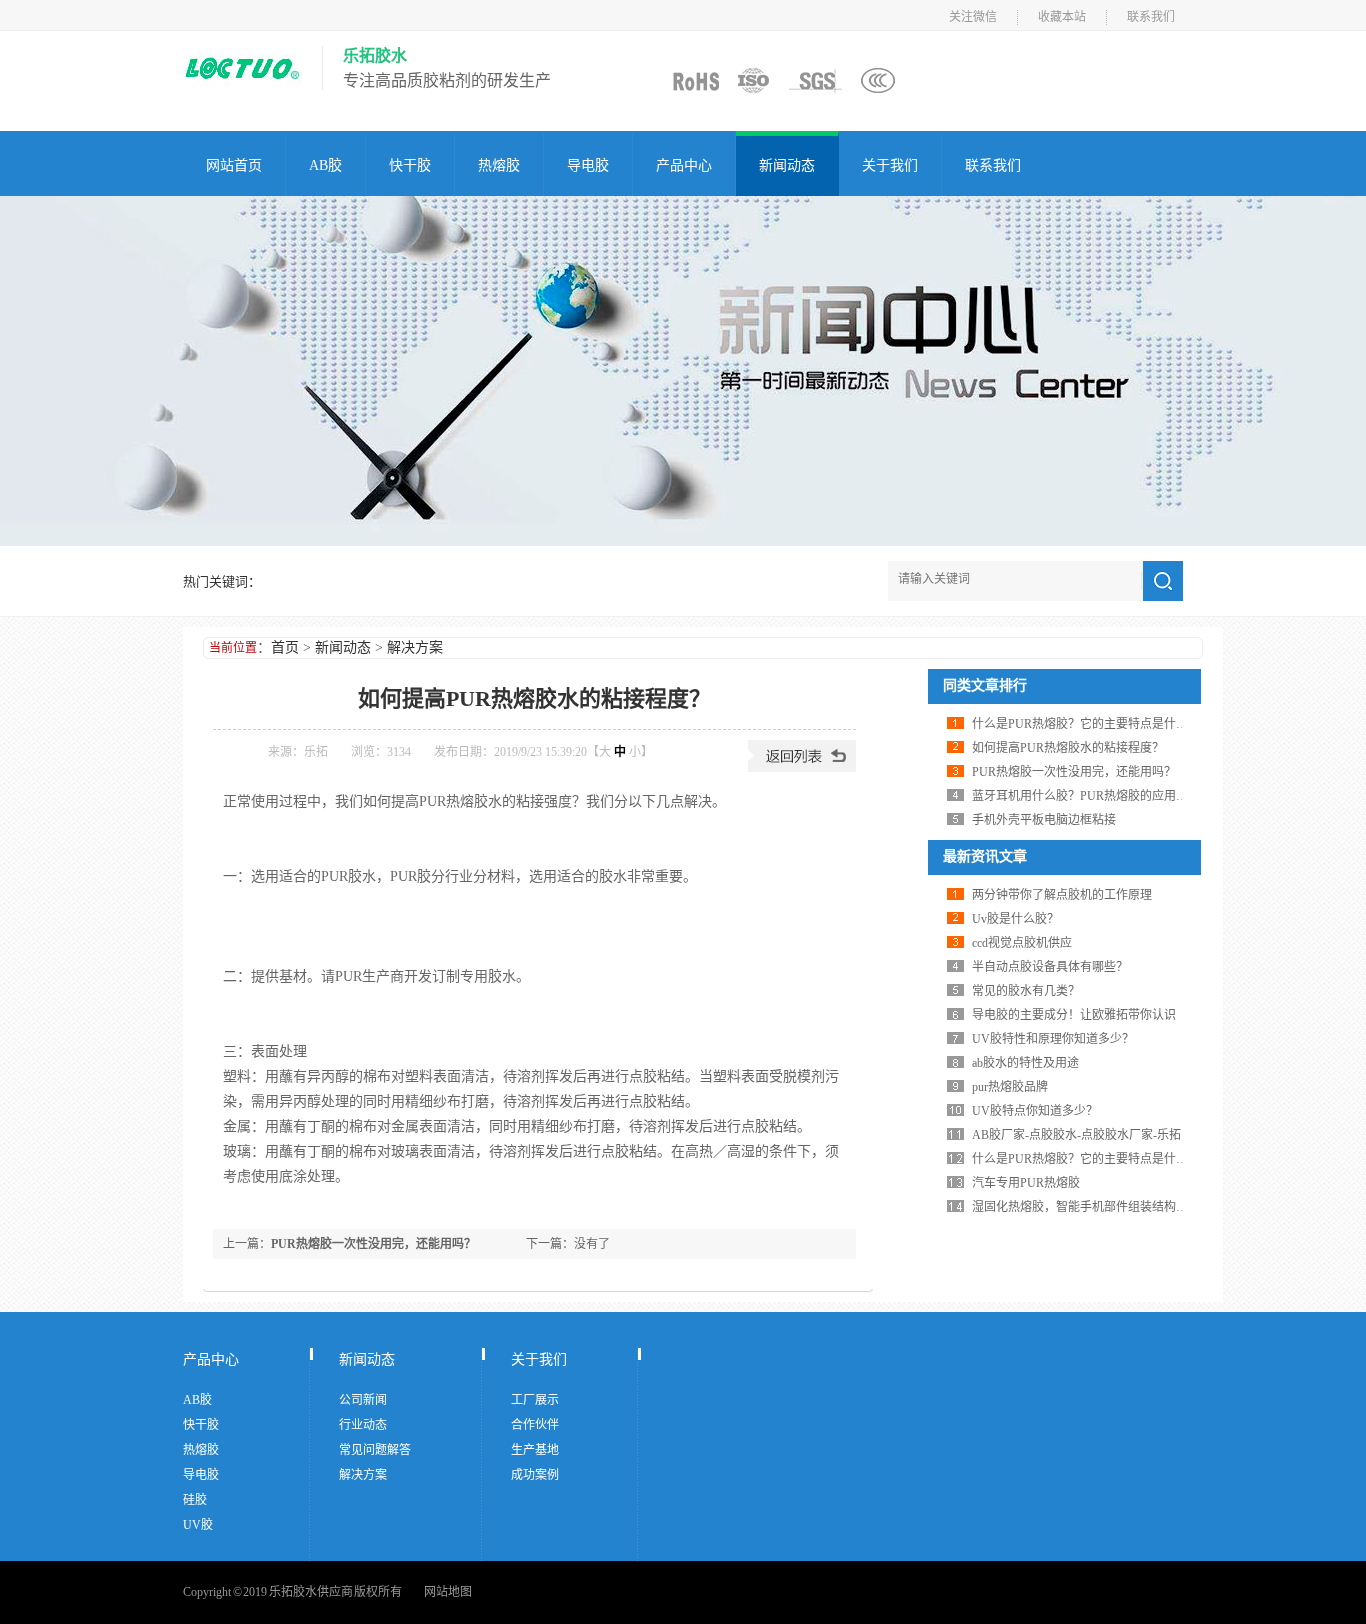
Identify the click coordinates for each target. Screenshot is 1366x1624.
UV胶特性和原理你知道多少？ (1053, 1039)
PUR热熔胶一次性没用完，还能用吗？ (373, 1244)
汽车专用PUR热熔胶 (1026, 1183)
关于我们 (890, 165)
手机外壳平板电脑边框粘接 (1044, 820)
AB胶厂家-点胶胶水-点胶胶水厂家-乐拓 (1076, 1135)
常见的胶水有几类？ (1026, 991)
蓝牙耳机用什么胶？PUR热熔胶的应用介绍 (1086, 796)
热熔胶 (499, 165)
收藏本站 (1062, 17)
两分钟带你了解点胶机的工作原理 (1062, 895)
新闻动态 (787, 165)
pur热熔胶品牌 (1010, 1087)
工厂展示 (535, 1400)
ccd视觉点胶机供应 (1022, 943)
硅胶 (195, 1500)
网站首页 (234, 165)
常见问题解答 (375, 1450)
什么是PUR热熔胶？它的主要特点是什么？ (1086, 724)
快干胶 (410, 165)
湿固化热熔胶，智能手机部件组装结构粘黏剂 (1092, 1207)
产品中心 (684, 165)
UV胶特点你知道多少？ (1035, 1111)
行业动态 (363, 1425)
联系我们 (1151, 17)
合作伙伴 (535, 1425)
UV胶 (198, 1525)
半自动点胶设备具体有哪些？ (1050, 967)
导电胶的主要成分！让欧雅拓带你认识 (1074, 1015)
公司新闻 (363, 1400)
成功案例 (535, 1475)
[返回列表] (802, 768)
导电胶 (588, 165)
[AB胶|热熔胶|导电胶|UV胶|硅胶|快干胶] (242, 95)
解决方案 (415, 647)
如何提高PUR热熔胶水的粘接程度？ (1068, 748)
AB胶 (325, 165)
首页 (285, 647)
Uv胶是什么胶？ (1015, 919)
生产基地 (535, 1450)
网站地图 (448, 1592)
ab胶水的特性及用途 (1025, 1063)
